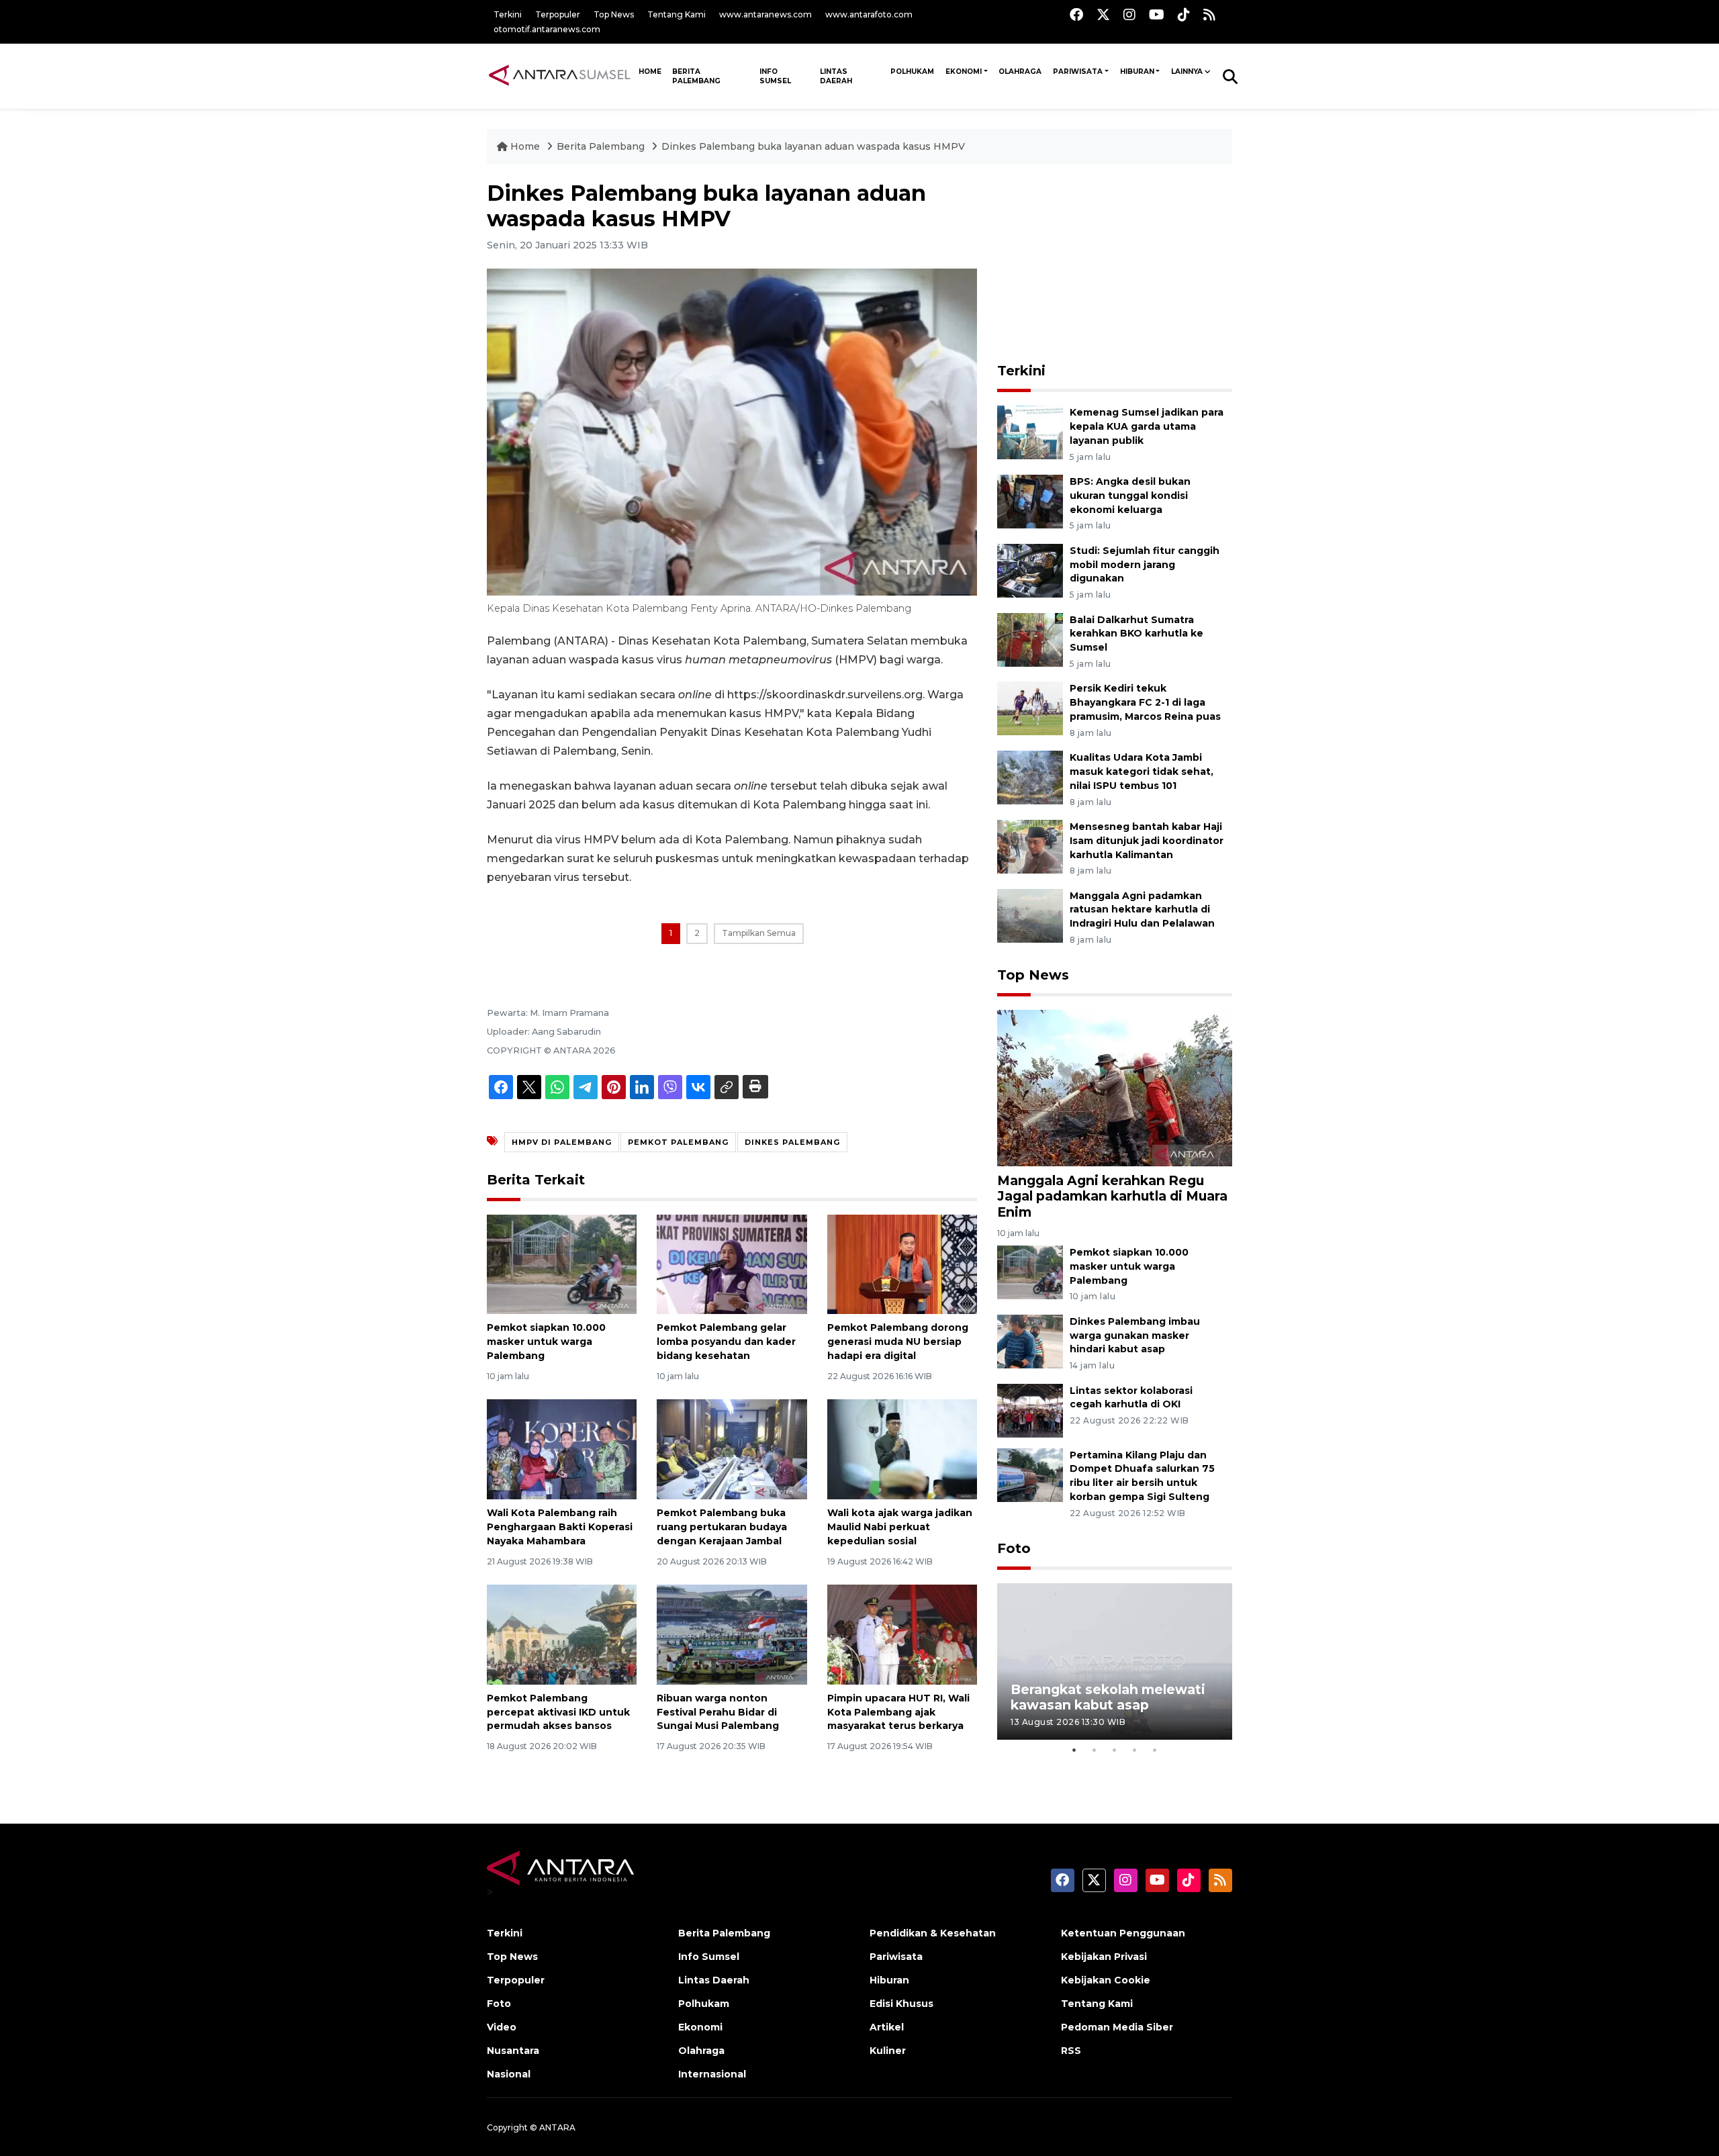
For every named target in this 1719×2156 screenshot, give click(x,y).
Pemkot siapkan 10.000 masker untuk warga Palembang (546, 1342)
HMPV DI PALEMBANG (562, 1142)
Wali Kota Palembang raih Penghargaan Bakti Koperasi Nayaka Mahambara (560, 1527)
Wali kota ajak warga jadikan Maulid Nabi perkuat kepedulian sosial (900, 1527)
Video (502, 2027)
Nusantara (513, 2051)
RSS (1071, 2051)
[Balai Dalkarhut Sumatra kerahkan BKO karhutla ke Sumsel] (1030, 639)
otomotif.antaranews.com (547, 29)
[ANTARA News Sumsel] (560, 76)
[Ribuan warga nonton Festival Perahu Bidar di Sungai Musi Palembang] (732, 1634)
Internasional (712, 2074)
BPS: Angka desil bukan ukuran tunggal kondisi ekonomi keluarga (1130, 496)
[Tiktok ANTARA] (1184, 14)
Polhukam (912, 72)
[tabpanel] (1115, 1661)
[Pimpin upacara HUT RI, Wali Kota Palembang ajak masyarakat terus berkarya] (902, 1634)
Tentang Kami (677, 14)
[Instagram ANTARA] (1129, 14)
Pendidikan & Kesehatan (933, 1933)
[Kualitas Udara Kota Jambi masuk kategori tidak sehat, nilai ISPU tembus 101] (1030, 777)
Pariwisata (1078, 72)
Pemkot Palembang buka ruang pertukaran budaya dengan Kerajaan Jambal (722, 1527)
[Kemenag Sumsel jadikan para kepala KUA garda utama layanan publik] (1030, 431)
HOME (650, 72)
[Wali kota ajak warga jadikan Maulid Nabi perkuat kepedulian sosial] (902, 1449)
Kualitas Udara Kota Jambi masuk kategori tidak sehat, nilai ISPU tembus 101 (1142, 771)
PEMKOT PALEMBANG (678, 1142)
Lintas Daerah (836, 76)
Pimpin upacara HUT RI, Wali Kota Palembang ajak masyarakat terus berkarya (898, 1712)
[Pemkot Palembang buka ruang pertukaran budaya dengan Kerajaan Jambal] (732, 1449)
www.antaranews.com (765, 14)
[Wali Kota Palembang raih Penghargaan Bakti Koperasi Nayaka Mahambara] (562, 1449)
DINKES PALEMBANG (792, 1142)
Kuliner (888, 2051)
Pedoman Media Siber (1117, 2027)
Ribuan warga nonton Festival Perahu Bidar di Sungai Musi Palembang (718, 1712)
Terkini (508, 14)
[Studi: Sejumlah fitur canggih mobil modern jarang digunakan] (1030, 570)
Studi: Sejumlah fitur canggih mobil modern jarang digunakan (1145, 565)
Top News (614, 14)
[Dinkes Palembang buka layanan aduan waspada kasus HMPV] (1115, 1087)
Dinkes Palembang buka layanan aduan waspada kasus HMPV (813, 146)
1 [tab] (1074, 1750)
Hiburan (1137, 72)
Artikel (887, 2027)
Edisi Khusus (901, 2004)
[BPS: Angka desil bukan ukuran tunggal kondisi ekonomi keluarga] (1030, 501)
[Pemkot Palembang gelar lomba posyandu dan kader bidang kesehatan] (732, 1263)
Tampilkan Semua (759, 933)
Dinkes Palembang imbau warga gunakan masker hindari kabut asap (1135, 1335)
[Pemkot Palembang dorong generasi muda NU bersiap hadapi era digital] (902, 1263)
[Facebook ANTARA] (1076, 14)
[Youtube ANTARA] (1157, 14)
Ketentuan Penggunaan (1123, 1933)
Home (525, 146)
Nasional (509, 2074)
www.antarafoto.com (869, 14)
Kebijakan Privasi (1104, 1957)
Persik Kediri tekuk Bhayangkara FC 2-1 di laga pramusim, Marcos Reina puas (1145, 702)
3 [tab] (1115, 1750)
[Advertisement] (1115, 265)
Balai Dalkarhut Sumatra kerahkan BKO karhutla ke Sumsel (1136, 634)
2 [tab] (1095, 1750)
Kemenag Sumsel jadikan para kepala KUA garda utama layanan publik (1147, 426)
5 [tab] (1155, 1750)
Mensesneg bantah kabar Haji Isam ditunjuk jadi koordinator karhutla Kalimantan (1147, 841)
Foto (1014, 1548)
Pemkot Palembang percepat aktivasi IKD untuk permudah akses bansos (558, 1712)
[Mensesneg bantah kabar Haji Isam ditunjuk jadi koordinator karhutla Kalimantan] (1030, 846)
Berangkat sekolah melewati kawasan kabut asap (1108, 1697)
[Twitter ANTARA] (1103, 14)
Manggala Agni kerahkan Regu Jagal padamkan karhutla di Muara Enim (1112, 1196)
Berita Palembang (696, 76)
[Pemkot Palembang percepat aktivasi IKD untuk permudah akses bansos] (562, 1634)
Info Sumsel (775, 76)
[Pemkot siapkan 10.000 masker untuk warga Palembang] (562, 1263)
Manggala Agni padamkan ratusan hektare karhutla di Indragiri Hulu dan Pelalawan (1142, 910)
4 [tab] (1135, 1750)
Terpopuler (558, 14)
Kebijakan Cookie (1106, 1980)
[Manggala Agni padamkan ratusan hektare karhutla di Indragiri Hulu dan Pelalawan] (1030, 915)
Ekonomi (964, 72)
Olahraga (1020, 72)
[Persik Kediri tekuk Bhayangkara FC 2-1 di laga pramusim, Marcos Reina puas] (1030, 708)
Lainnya (1187, 72)
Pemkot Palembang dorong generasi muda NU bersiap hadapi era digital (898, 1342)
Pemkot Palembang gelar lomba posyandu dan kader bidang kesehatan (726, 1342)
